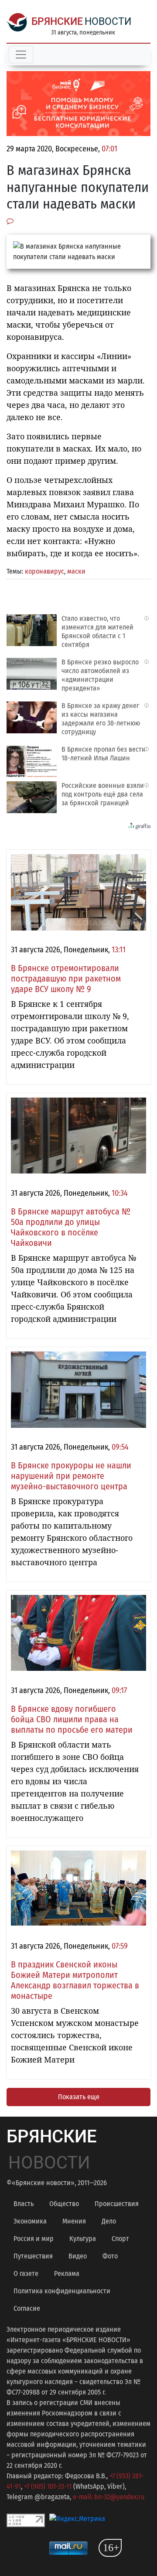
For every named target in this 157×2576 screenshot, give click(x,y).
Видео (78, 2256)
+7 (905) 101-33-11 (48, 2486)
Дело (109, 2221)
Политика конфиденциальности (62, 2291)
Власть (24, 2204)
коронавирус (44, 571)
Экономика (30, 2221)
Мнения (74, 2221)
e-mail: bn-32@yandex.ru (109, 2497)
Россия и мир (34, 2239)
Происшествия (117, 2204)
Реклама (67, 2273)
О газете (26, 2273)
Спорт (120, 2239)
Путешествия (33, 2256)
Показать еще (79, 2097)
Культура (83, 2239)
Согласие (27, 2308)
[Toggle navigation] (21, 55)
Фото (110, 2256)
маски (76, 571)
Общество (64, 2204)
